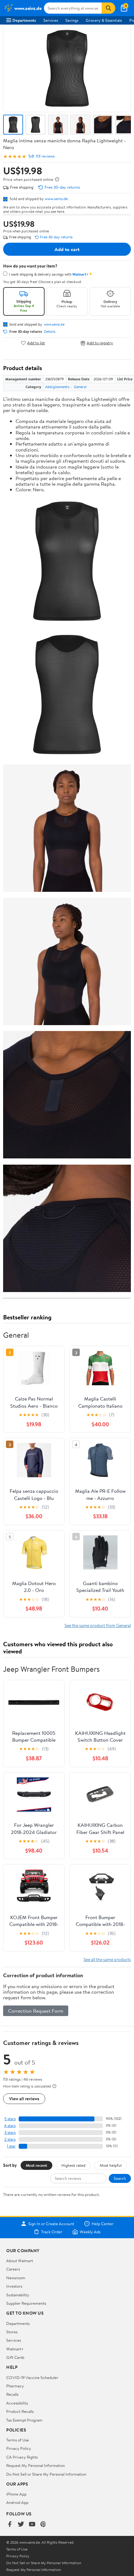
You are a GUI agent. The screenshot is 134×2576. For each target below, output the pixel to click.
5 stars (10, 2119)
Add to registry (100, 343)
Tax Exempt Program (24, 2420)
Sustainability (18, 2295)
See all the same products (107, 1959)
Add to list (36, 343)
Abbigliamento (57, 387)
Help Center (103, 2224)
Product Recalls (20, 2411)
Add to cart (67, 249)
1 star (11, 2146)
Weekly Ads (90, 2232)
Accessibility (17, 2403)
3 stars (10, 2132)
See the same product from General (98, 1625)
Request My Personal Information (36, 2465)
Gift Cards (15, 2357)
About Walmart (20, 2261)
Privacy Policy (19, 2448)
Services (51, 20)
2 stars (10, 2139)
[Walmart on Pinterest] (43, 2525)
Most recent (36, 2165)
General (80, 387)
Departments (24, 20)
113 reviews (45, 156)
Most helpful (111, 2165)
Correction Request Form (36, 2011)
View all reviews (24, 2099)
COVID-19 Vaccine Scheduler (32, 2377)
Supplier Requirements (26, 2303)
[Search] (108, 8)
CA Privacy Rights (22, 2457)
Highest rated (73, 2165)
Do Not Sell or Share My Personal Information (46, 2474)
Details (50, 332)
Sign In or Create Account (51, 2224)
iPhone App (16, 2494)
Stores (12, 2332)
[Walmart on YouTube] (32, 2525)
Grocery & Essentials (104, 20)
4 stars (10, 2126)
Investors (14, 2286)
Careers (13, 2269)
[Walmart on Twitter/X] (21, 2525)
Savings (72, 20)
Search (120, 2178)
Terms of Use (18, 2440)
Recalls (12, 2394)
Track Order (52, 2232)
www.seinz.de (56, 199)
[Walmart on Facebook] (10, 2525)
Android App (17, 2502)
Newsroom (16, 2278)
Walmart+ (15, 2349)
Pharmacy (15, 2386)
